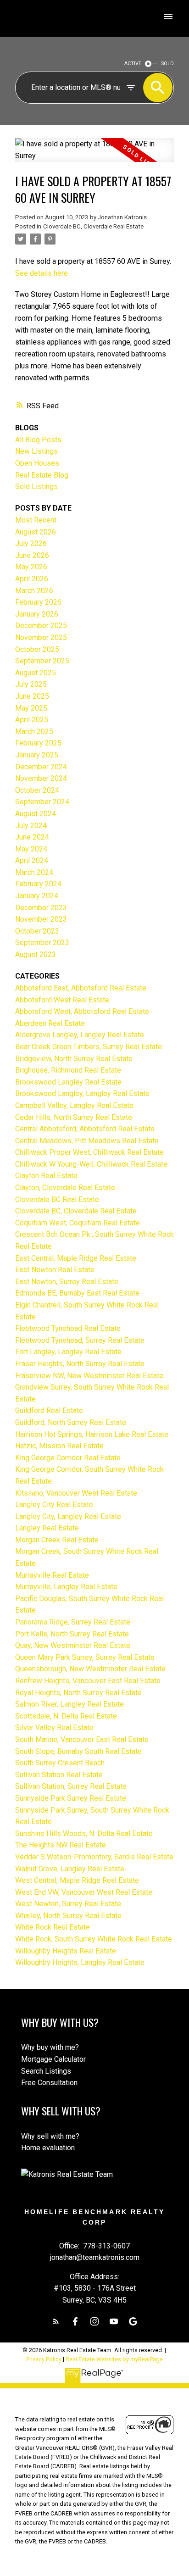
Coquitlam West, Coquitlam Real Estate (78, 1223)
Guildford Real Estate (49, 1410)
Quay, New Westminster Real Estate (73, 1645)
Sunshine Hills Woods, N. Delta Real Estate (84, 1833)
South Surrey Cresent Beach (60, 1763)
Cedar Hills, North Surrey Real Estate (74, 1117)
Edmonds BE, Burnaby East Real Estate (77, 1293)
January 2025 (37, 755)
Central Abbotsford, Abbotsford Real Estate (85, 1129)
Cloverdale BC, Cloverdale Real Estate (93, 226)
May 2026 (31, 567)
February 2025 (38, 743)
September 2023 (42, 943)
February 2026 (38, 602)
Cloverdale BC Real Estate (57, 1199)
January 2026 (37, 614)
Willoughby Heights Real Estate (66, 1951)
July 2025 (31, 684)
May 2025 (31, 708)
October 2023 (37, 931)
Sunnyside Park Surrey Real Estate (71, 1798)
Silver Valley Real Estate (54, 1728)
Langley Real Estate (47, 1528)
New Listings (36, 451)
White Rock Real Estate (53, 1927)
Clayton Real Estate (46, 1176)
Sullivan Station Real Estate (59, 1775)
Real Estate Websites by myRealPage (114, 2359)
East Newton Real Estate (55, 1270)
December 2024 (41, 767)
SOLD (168, 64)
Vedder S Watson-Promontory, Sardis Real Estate (94, 1857)
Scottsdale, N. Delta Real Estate (66, 1716)
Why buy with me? (50, 2047)
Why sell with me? (50, 2136)
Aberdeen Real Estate (50, 1023)
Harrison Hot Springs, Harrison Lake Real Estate (92, 1434)
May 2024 (31, 849)
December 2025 (41, 626)
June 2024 (32, 837)
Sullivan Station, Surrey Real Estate (71, 1786)
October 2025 (37, 649)
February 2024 (38, 884)
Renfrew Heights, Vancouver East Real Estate (88, 1681)
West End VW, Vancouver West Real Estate (84, 1892)
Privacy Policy (44, 2359)
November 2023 (41, 919)
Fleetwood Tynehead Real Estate (68, 1328)
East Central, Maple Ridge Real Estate (76, 1258)
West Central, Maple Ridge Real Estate (77, 1880)
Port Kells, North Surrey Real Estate (72, 1634)
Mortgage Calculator (53, 2059)
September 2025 (42, 661)
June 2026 (32, 555)
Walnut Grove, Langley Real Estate (70, 1869)
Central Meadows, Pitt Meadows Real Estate (87, 1141)
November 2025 (41, 637)
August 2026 (36, 532)
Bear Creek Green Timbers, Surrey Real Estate (89, 1047)
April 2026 (32, 579)
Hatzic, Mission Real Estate (59, 1446)
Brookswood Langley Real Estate (68, 1082)
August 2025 (36, 673)
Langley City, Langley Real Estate (68, 1516)
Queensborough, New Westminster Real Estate (90, 1669)
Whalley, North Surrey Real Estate (68, 1916)
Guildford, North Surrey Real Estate (71, 1422)
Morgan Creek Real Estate (57, 1540)
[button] (56, 2321)
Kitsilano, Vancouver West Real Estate (76, 1493)
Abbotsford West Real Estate (62, 1000)
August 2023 (36, 954)
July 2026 (31, 543)
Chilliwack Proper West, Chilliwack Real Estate (89, 1152)
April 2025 (32, 720)
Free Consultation (49, 2083)
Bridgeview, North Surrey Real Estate (74, 1059)
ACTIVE (133, 64)
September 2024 (42, 802)
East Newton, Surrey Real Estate (67, 1282)
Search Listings (46, 2071)
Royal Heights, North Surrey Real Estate (78, 1693)
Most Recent (36, 520)
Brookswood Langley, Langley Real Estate (82, 1093)
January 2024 (37, 896)
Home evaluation (48, 2148)
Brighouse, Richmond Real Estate (68, 1070)
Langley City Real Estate (54, 1505)
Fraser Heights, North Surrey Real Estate (80, 1364)
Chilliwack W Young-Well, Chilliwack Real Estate (91, 1164)
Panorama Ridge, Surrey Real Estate (73, 1622)
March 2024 (34, 872)
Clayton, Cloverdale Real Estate (65, 1188)
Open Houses (37, 463)
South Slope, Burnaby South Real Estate (78, 1751)
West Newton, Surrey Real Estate (68, 1904)
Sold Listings (36, 487)
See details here (42, 273)
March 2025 (34, 732)
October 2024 (37, 790)
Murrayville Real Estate (52, 1575)
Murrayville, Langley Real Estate (66, 1587)
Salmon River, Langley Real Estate (69, 1704)
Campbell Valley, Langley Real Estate (74, 1105)
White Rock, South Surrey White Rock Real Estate (94, 1939)
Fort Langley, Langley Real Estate (68, 1352)
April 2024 (32, 860)
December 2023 (41, 908)
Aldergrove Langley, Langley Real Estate (80, 1035)
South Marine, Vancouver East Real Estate (82, 1739)
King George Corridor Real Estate (68, 1458)
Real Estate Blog (42, 475)
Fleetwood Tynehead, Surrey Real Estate (80, 1340)
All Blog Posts (38, 440)
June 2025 (32, 696)
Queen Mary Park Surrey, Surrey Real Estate (85, 1657)
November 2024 (41, 778)
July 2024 (31, 826)
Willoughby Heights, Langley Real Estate (80, 1962)
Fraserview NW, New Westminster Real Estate (89, 1376)
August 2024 (36, 814)
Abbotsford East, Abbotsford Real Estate (81, 988)
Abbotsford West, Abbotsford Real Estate (82, 1011)
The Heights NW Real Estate (61, 1845)
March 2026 (34, 591)
